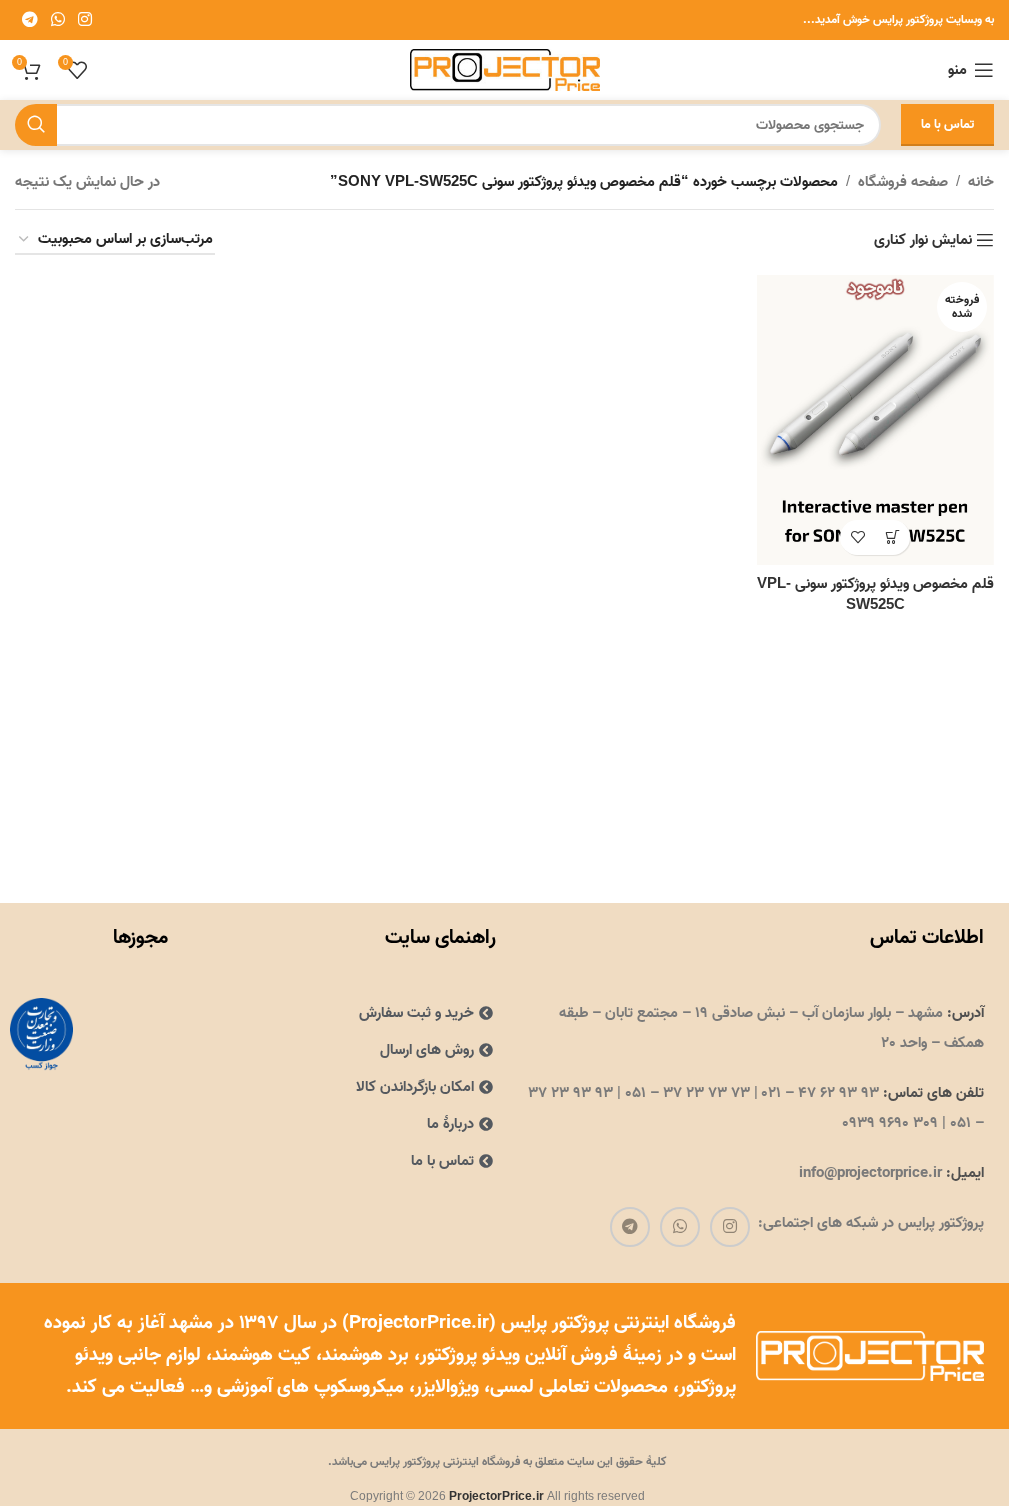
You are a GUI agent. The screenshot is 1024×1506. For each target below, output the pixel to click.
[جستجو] (36, 125)
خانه (981, 182)
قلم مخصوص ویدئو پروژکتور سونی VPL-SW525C (875, 594)
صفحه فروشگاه (903, 182)
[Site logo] (505, 70)
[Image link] (41, 1034)
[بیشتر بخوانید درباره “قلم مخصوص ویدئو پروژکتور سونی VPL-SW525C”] (892, 537)
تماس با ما (947, 124)
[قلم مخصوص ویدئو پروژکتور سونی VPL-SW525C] (875, 420)
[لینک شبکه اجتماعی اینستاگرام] (85, 20)
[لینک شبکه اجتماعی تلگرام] (29, 20)
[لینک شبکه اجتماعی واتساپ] (57, 20)
